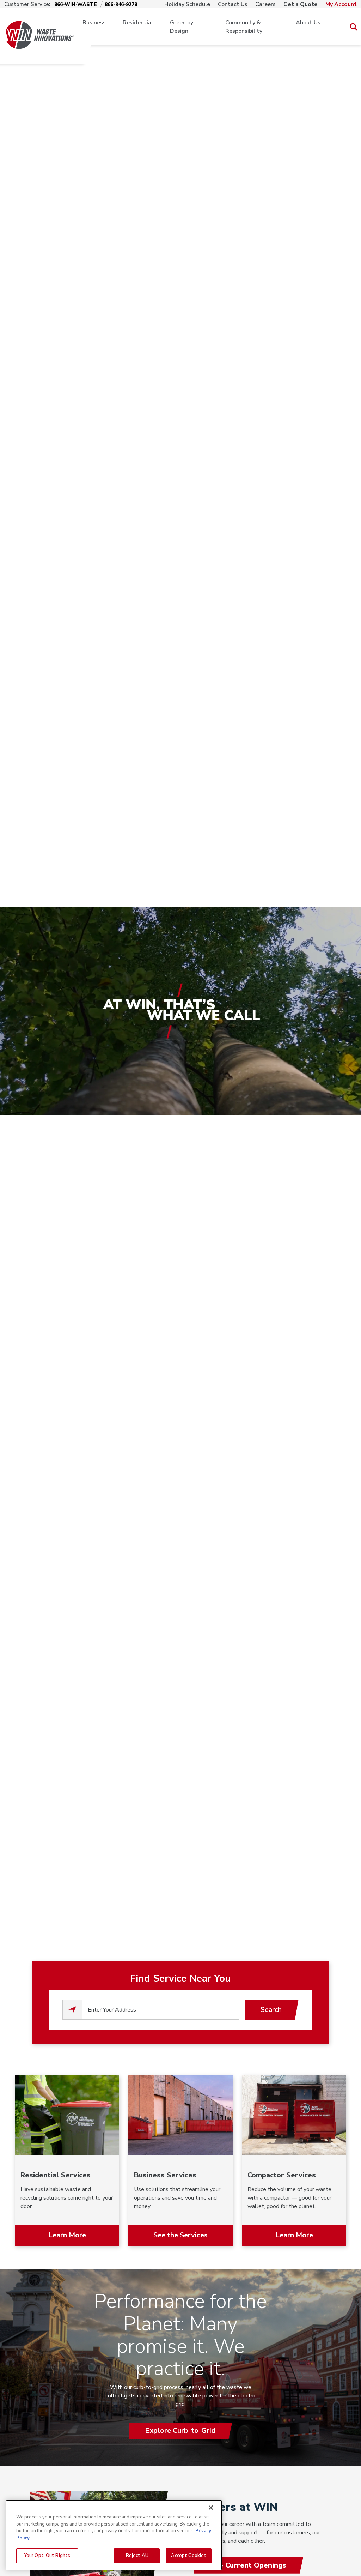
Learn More (67, 2235)
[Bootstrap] (40, 27)
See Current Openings (248, 2565)
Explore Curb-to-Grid (180, 2430)
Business (94, 23)
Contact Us (233, 4)
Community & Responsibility (244, 27)
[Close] (211, 2508)
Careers (265, 4)
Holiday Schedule (187, 4)
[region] (114, 2535)
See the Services (180, 2235)
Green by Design (182, 27)
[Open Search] (353, 27)
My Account (341, 4)
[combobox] (160, 2010)
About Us (308, 23)
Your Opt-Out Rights (47, 2556)
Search (271, 2010)
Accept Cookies (189, 2556)
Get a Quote (301, 4)
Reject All (137, 2556)
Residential (138, 23)
